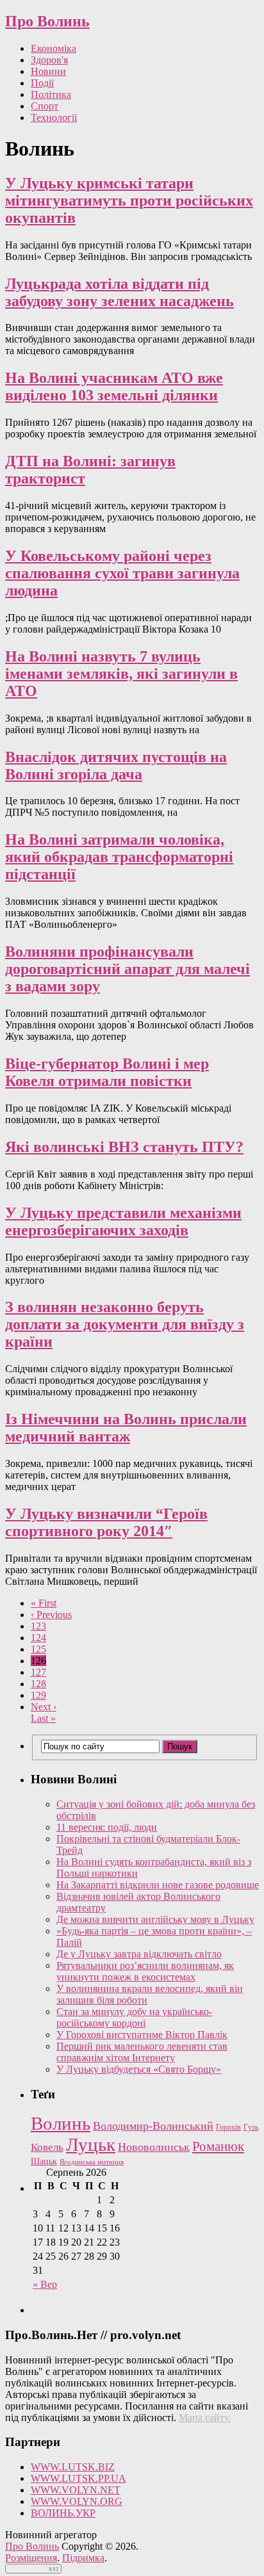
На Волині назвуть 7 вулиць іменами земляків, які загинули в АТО (121, 674)
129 (38, 1695)
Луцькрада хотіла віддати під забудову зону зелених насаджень (120, 292)
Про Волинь (47, 21)
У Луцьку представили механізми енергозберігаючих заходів (123, 1221)
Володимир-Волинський (153, 2126)
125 (38, 1649)
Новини (48, 71)
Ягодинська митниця (92, 2162)
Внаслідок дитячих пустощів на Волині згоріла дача (116, 766)
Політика (51, 94)
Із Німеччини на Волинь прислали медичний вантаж (126, 1428)
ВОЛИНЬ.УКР (63, 2513)
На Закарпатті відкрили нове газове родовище (158, 1885)
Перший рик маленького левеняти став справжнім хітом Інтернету (142, 2052)
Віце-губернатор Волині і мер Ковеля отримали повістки (107, 1072)
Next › (44, 1707)
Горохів (228, 2127)
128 (38, 1684)
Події (42, 83)
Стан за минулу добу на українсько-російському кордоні (134, 2017)
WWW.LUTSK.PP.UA (78, 2478)
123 (38, 1626)
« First (44, 1603)
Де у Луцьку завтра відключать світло (139, 1954)
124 (38, 1638)
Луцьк (91, 2144)
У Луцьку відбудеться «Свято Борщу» (139, 2069)
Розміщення (31, 2558)
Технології (54, 117)
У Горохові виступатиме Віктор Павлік (142, 2035)
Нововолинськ (154, 2147)
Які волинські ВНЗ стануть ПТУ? (124, 1147)
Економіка (54, 48)
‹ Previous (51, 1615)
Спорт (45, 106)
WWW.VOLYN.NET (76, 2490)
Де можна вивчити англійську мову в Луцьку (155, 1919)
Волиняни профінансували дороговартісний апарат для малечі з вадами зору (128, 969)
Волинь (61, 2123)
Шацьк (44, 2161)
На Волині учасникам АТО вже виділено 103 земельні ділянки (114, 386)
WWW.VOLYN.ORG (77, 2501)
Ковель (47, 2147)
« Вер (45, 2284)
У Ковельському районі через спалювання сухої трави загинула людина (122, 573)
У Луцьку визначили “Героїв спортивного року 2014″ (106, 1522)
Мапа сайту (203, 2418)
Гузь (251, 2127)
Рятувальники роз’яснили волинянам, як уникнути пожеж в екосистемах (145, 1971)
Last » (43, 1718)
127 (38, 1672)
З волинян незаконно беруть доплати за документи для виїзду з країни (125, 1324)
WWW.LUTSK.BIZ (73, 2467)
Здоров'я (49, 60)
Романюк (218, 2146)
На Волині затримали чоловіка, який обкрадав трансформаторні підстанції (119, 857)
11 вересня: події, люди (107, 1827)
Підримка (83, 2558)
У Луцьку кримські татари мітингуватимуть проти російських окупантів (129, 200)
